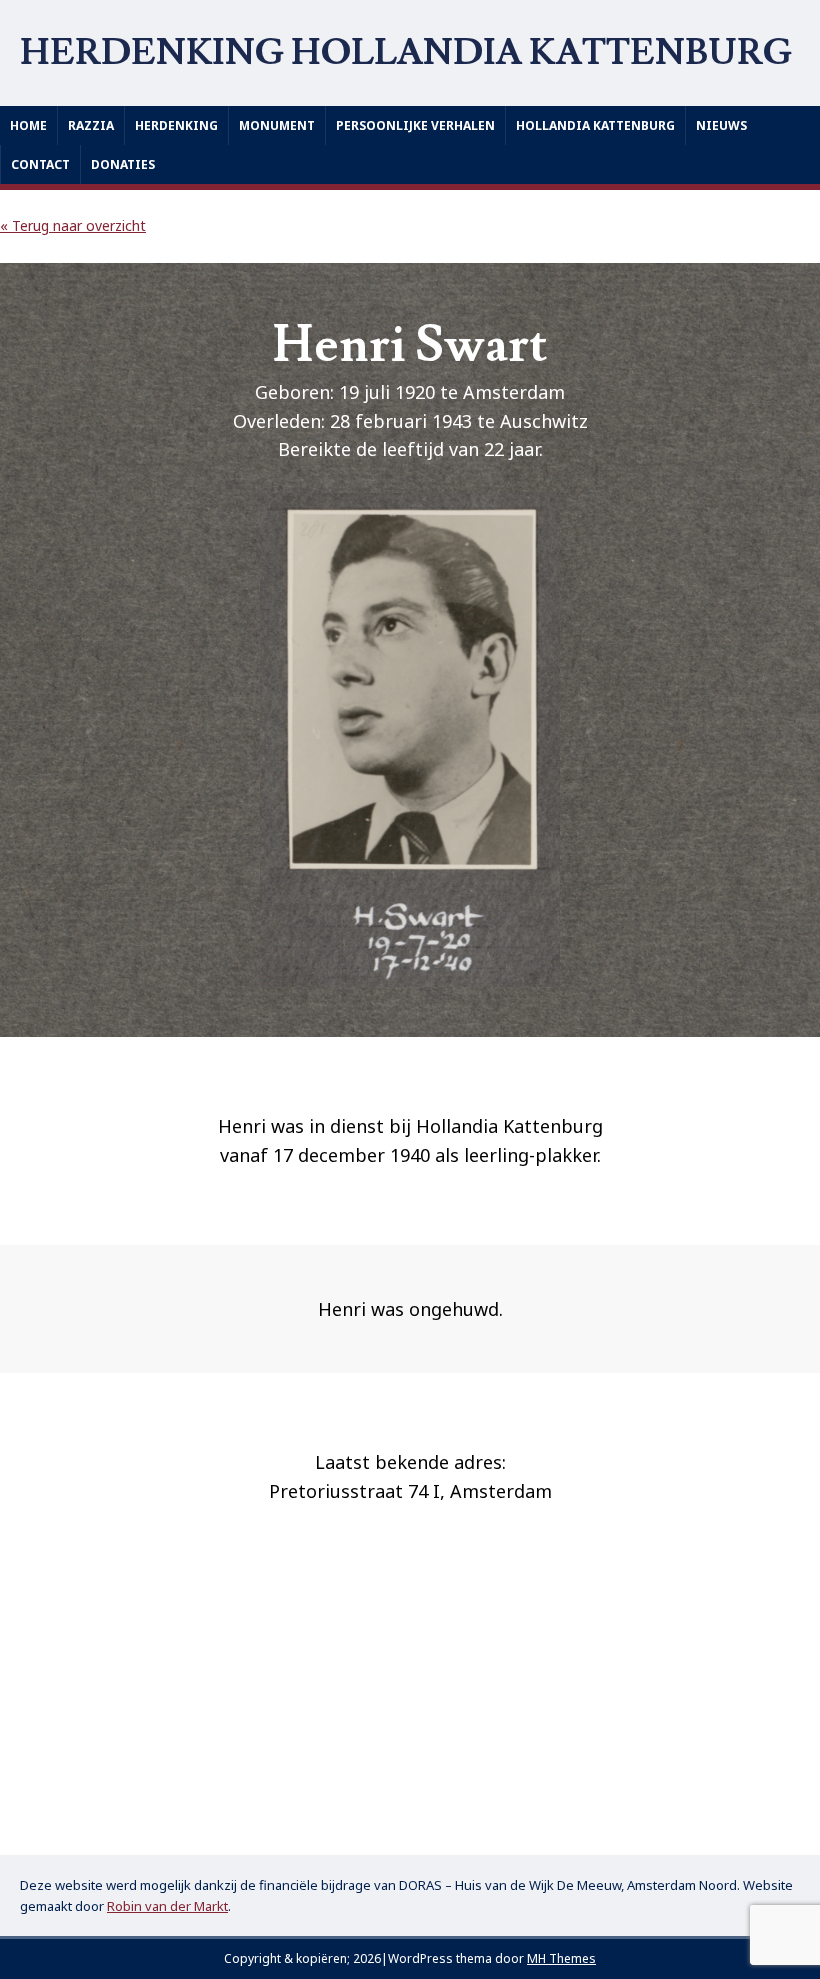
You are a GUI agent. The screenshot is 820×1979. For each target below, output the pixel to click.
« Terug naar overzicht (73, 225)
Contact (40, 164)
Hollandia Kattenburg (595, 125)
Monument (277, 125)
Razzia (91, 125)
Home (28, 125)
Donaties (123, 164)
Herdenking (176, 125)
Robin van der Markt (167, 1906)
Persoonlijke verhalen (415, 125)
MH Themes (561, 1958)
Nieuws (721, 125)
